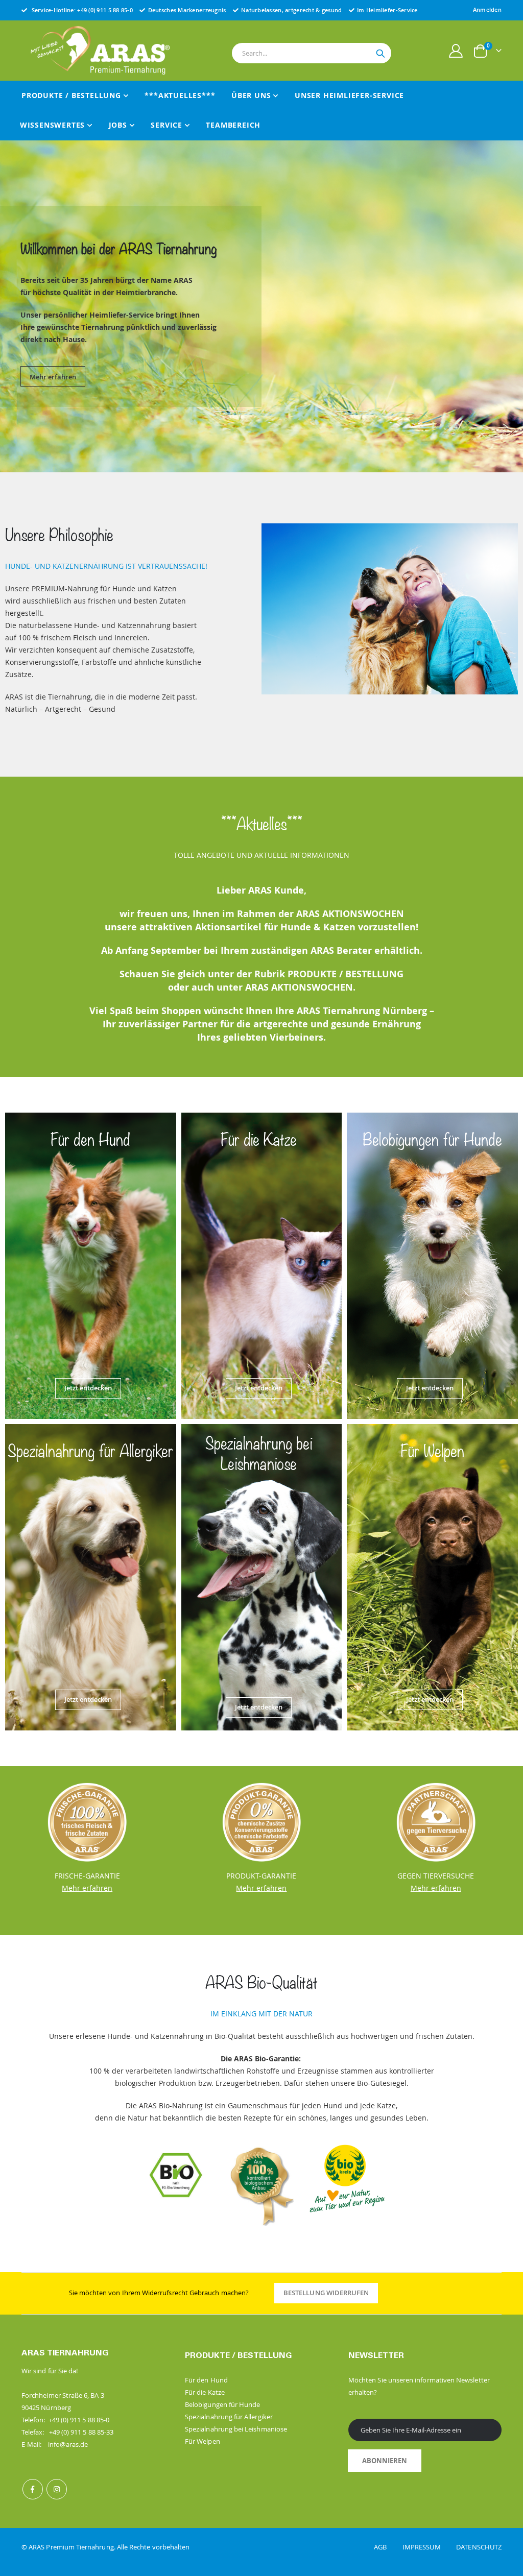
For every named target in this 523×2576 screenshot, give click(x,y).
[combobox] (312, 53)
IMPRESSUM (429, 2547)
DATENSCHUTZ (479, 2547)
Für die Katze (205, 2392)
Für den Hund (206, 2380)
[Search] (381, 54)
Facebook (33, 2489)
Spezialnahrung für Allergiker (229, 2417)
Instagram (57, 2489)
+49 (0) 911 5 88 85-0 (105, 10)
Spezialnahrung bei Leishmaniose (236, 2429)
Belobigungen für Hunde (222, 2404)
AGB (387, 2547)
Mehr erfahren (53, 372)
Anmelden (487, 9)
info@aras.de (68, 2444)
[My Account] (456, 51)
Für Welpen (203, 2441)
